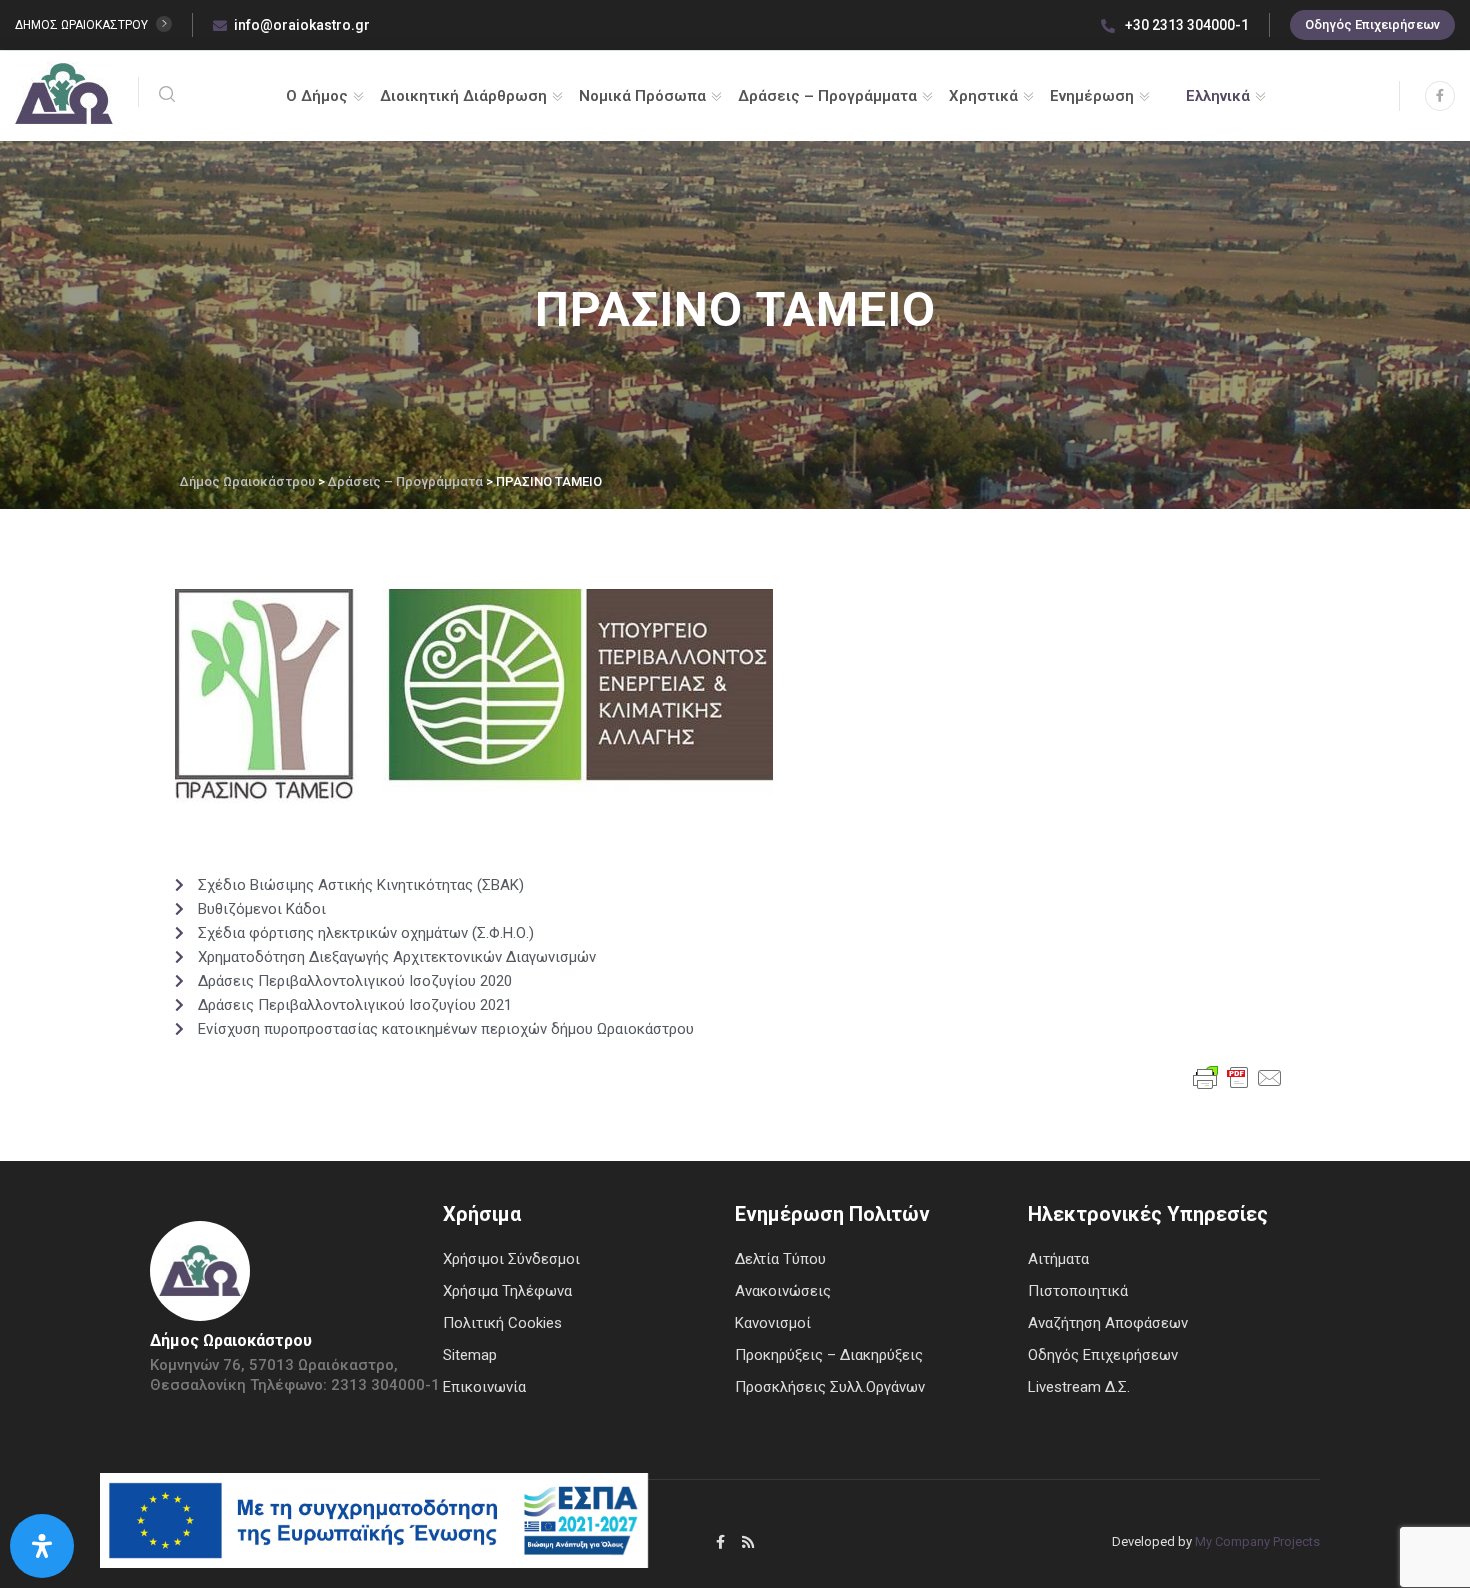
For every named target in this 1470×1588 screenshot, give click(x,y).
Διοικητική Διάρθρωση (463, 96)
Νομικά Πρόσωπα (642, 96)
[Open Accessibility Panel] (42, 1546)
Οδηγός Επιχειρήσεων (1372, 24)
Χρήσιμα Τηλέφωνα (507, 1291)
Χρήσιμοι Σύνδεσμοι (511, 1259)
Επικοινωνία (484, 1387)
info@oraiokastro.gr (302, 25)
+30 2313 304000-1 (1185, 25)
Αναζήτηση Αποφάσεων (1108, 1323)
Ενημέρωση (1092, 96)
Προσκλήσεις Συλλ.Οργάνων (830, 1387)
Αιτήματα (1058, 1259)
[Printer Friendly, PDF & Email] (1238, 1076)
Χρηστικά (983, 96)
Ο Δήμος (317, 96)
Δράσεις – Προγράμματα (827, 96)
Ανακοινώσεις (783, 1291)
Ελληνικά (1218, 96)
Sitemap (470, 1355)
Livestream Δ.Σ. (1079, 1387)
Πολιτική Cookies (502, 1323)
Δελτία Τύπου (780, 1259)
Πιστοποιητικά (1078, 1291)
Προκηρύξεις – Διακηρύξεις (829, 1355)
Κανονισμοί (773, 1323)
